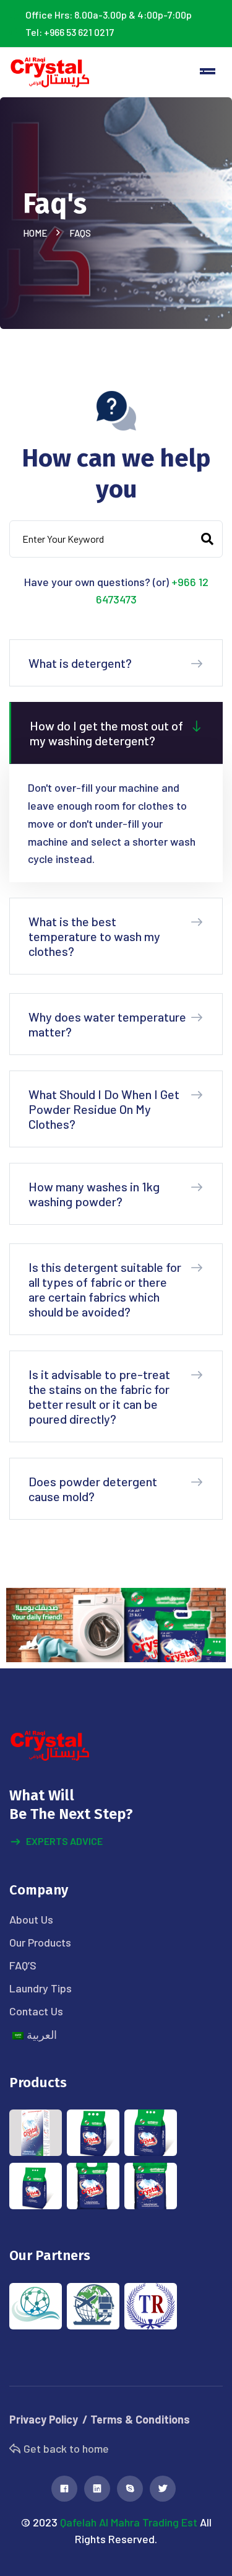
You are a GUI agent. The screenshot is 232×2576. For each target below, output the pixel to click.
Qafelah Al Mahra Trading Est (129, 2522)
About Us (31, 1919)
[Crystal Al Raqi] (50, 72)
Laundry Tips (41, 1988)
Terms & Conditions (140, 2419)
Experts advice (64, 1841)
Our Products (40, 1942)
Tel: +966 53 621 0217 (70, 32)
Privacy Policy (44, 2419)
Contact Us (36, 2011)
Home (37, 233)
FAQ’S (23, 1965)
